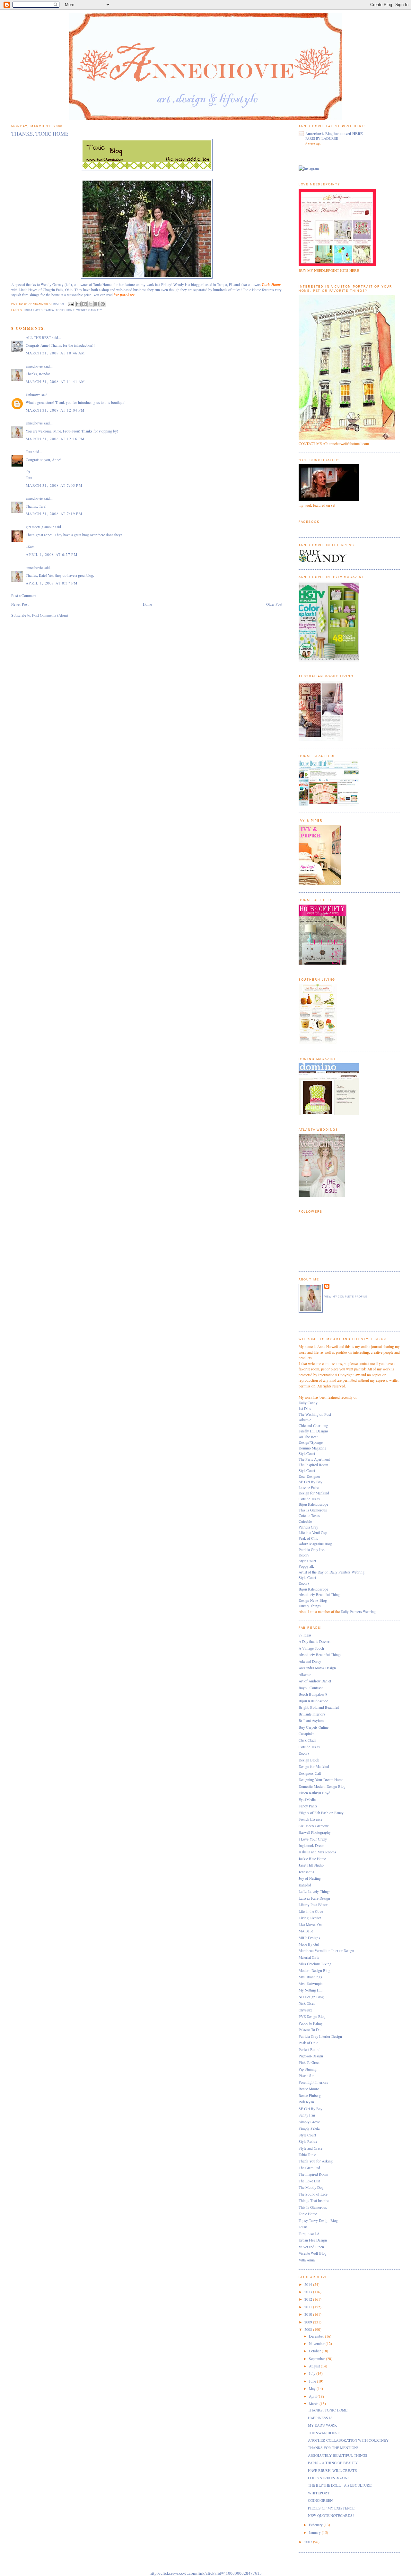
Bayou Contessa (311, 1688)
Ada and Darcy (310, 1661)
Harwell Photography (315, 1832)
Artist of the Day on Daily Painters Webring (332, 1572)
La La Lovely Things (315, 1891)
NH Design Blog (311, 1997)
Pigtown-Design (311, 2056)
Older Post (274, 604)
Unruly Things (310, 1606)
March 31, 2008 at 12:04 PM (55, 410)
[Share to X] (91, 304)
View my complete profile (346, 1297)
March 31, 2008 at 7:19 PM (54, 514)
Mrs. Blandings (310, 1977)
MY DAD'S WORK (322, 2425)
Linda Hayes (33, 310)
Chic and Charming (313, 1426)
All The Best (308, 1437)
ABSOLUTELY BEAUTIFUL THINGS (338, 2455)
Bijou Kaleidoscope (313, 1504)
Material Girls (309, 1957)
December (317, 2336)
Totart (303, 2227)
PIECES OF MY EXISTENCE (331, 2508)
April (313, 2396)
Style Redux (308, 2141)
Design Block (309, 1760)
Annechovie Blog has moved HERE (334, 134)
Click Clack (307, 1740)
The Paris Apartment (314, 1459)
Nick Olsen (307, 2003)
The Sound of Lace (313, 2194)
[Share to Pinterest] (103, 304)
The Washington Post (315, 1414)
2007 (309, 2542)
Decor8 (304, 1555)
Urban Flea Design (313, 2240)
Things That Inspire (314, 2201)
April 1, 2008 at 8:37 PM (52, 583)
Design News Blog (313, 1600)
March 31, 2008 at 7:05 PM (54, 485)
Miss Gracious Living (315, 1964)
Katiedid (305, 1885)
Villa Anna (307, 2260)
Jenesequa (306, 1872)
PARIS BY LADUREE (322, 138)
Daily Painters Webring (358, 1612)
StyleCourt (307, 1453)
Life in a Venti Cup (313, 1533)
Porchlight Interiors (313, 2082)
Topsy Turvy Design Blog (318, 2220)
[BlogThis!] (84, 304)
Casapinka (306, 1734)
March (314, 2404)
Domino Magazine (312, 1448)
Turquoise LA (309, 2234)
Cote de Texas (309, 1499)
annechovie (34, 366)
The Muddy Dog (311, 2187)
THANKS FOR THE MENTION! (333, 2448)
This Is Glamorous (313, 1510)
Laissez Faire (309, 1488)
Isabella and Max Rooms (317, 1852)
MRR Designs (309, 1938)
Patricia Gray (308, 1527)
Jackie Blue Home (312, 1859)
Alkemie (305, 1420)
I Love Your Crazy (313, 1839)
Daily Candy (308, 1403)
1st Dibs (305, 1408)
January (315, 2532)
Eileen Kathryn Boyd (315, 1793)
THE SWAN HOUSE (324, 2433)
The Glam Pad (309, 2168)
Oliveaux (305, 2010)
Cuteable (305, 1521)
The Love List (309, 2181)
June (313, 2381)
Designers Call (310, 1773)
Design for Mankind (314, 1493)
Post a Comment (24, 596)
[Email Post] (70, 304)
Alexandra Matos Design (317, 1668)
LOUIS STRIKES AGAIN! (328, 2478)
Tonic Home (65, 310)
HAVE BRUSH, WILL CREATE (332, 2470)
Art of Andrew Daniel (315, 1681)
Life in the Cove (311, 1911)
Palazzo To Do (310, 2030)
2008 (309, 2329)
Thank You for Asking (316, 2161)
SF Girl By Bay (310, 1482)
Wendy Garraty (89, 310)
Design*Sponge (311, 1442)
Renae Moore (309, 2089)
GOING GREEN (320, 2500)
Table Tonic (307, 2155)
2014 (309, 2284)
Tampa (49, 310)
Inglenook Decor (311, 1845)
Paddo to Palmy (311, 2023)
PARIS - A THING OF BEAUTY (333, 2463)
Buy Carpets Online (314, 1727)
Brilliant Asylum (311, 1720)
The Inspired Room (313, 1465)
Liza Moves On (310, 1925)
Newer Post (20, 604)
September (317, 2359)
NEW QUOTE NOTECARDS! (331, 2515)
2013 (309, 2292)
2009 (309, 2322)
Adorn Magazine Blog (315, 1544)
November (317, 2344)
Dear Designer (309, 1476)
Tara (29, 452)
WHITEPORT (319, 2493)
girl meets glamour (40, 527)
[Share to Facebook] (97, 304)
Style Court (307, 1561)
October (315, 2351)
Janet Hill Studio (311, 1865)
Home (147, 604)
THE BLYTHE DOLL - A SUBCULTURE (340, 2485)
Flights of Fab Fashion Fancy (321, 1813)
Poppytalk (306, 1566)
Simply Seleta (309, 2128)
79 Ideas (305, 1635)
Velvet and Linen (311, 2247)
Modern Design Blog (315, 1970)
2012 (309, 2299)
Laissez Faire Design (314, 1898)
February (316, 2525)
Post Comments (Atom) (50, 615)
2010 (309, 2314)
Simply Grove (309, 2122)
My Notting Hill (310, 1990)
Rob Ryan (306, 2102)
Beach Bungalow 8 (313, 1694)
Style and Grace (310, 2148)
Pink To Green (310, 2062)
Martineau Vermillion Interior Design (326, 1951)
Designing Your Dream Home (321, 1780)
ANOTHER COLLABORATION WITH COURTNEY (348, 2440)
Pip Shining (308, 2069)
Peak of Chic (308, 1538)
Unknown (33, 395)
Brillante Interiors (312, 1714)
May (313, 2389)
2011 (309, 2307)
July (313, 2373)
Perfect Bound (310, 2050)
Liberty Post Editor (313, 1905)
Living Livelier (310, 1918)
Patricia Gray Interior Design (320, 2036)
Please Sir (306, 2076)
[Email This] (78, 304)
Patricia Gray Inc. (312, 1550)
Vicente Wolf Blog (313, 2253)
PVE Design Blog (312, 2016)
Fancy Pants (308, 1806)
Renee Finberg (310, 2095)
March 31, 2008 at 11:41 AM (55, 382)
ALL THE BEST (38, 338)
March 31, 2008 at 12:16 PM (55, 439)
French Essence (310, 1819)
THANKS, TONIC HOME (328, 2410)
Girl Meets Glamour (314, 1826)
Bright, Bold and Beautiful (319, 1707)
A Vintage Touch (311, 1648)
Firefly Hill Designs (314, 1431)
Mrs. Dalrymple (310, 1984)
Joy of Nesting (310, 1878)
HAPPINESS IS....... (324, 2418)
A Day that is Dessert (315, 1641)
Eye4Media (307, 1800)
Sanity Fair (307, 2115)
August (315, 2366)
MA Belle (306, 1931)
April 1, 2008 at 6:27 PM (52, 554)
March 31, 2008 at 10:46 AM (55, 353)
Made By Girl (309, 1944)
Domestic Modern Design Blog (322, 1786)
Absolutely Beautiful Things (320, 1595)
